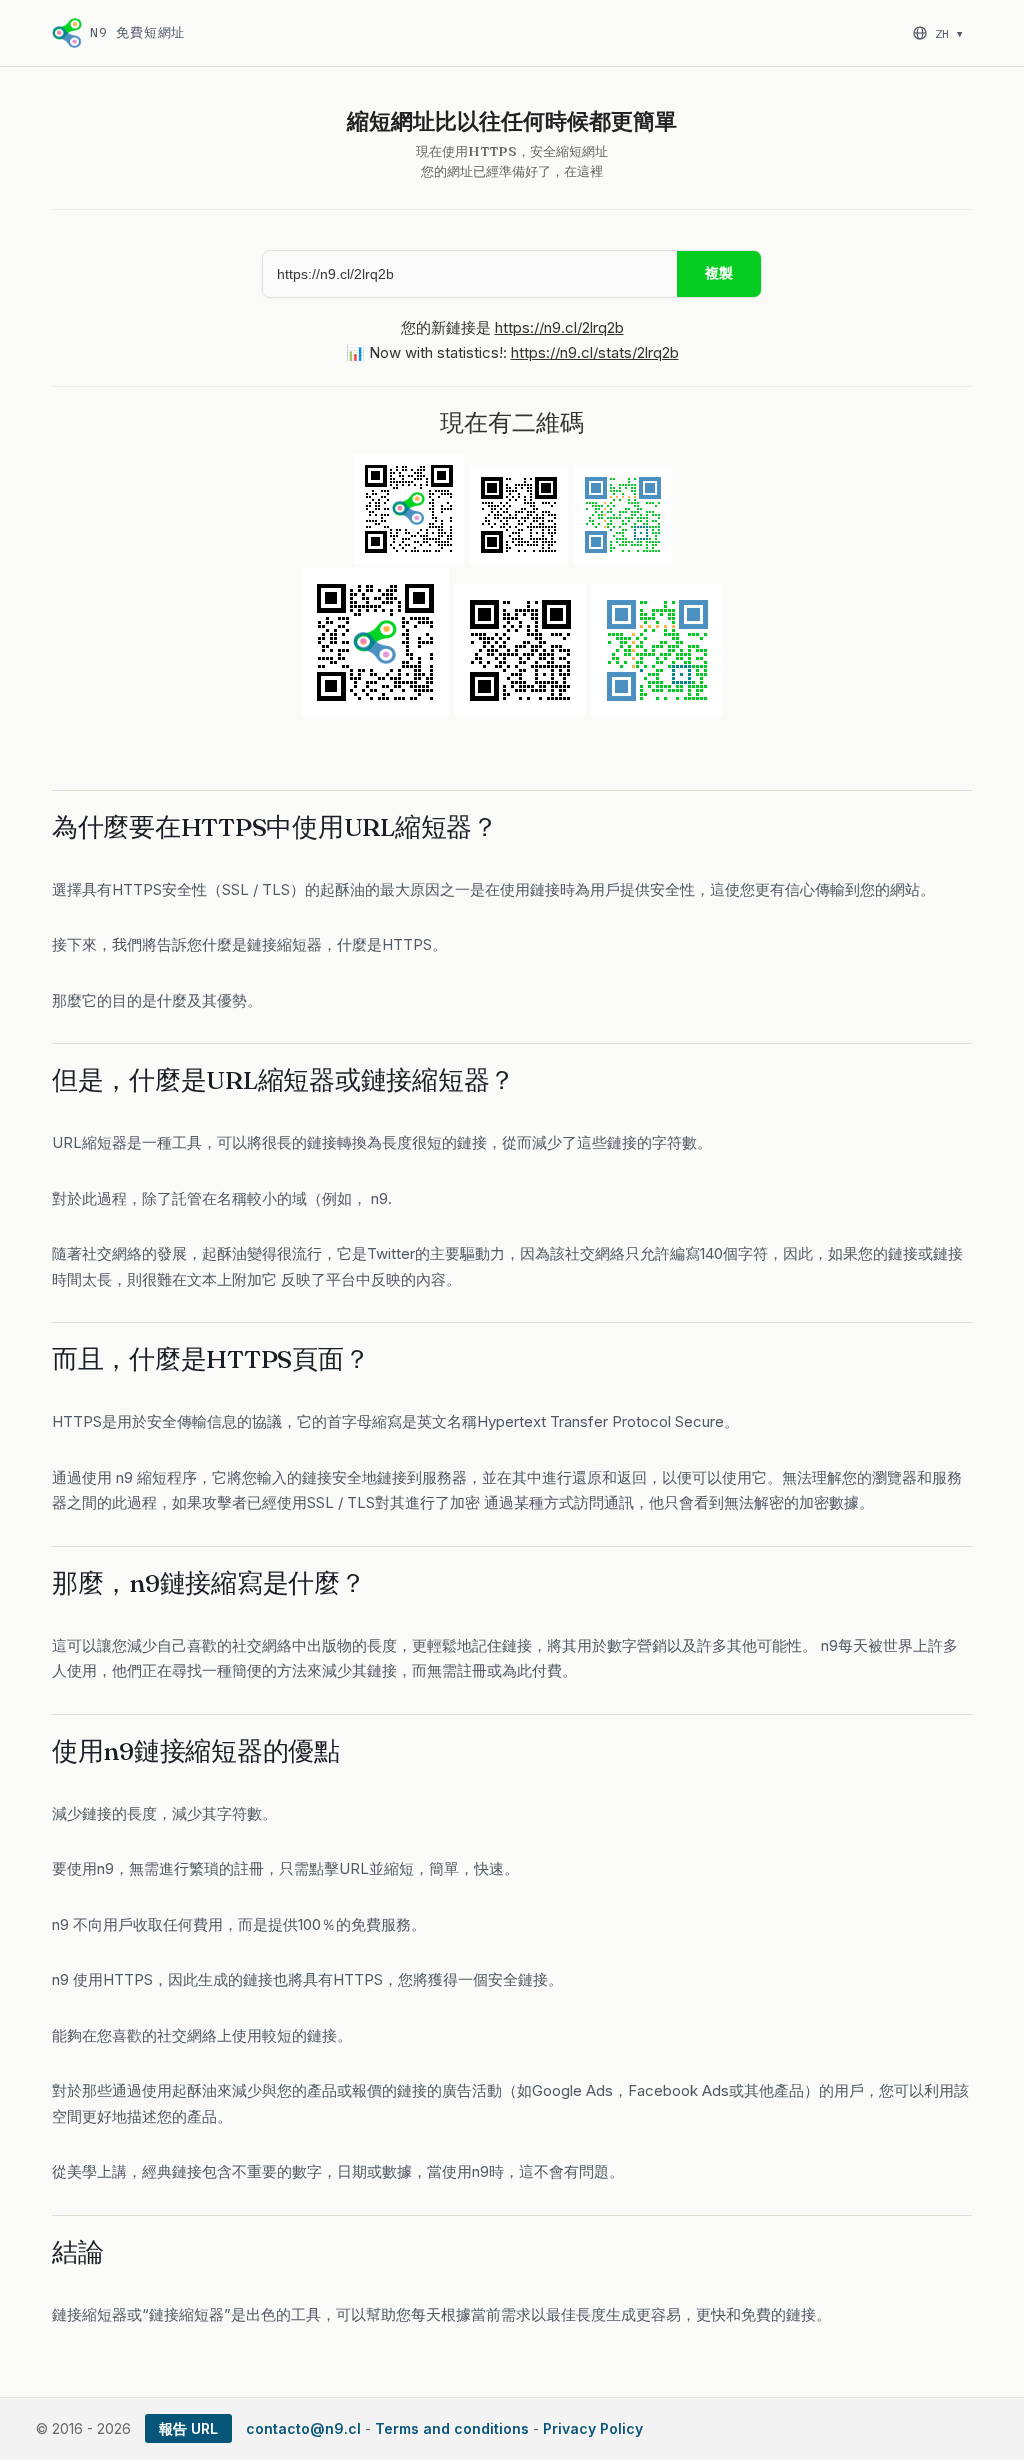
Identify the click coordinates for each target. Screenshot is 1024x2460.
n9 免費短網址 (137, 32)
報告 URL (188, 2428)
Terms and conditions (452, 2428)
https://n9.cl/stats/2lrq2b (595, 352)
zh (948, 33)
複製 (719, 273)
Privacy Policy (593, 2428)
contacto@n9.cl (303, 2428)
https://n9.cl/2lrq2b (559, 327)
